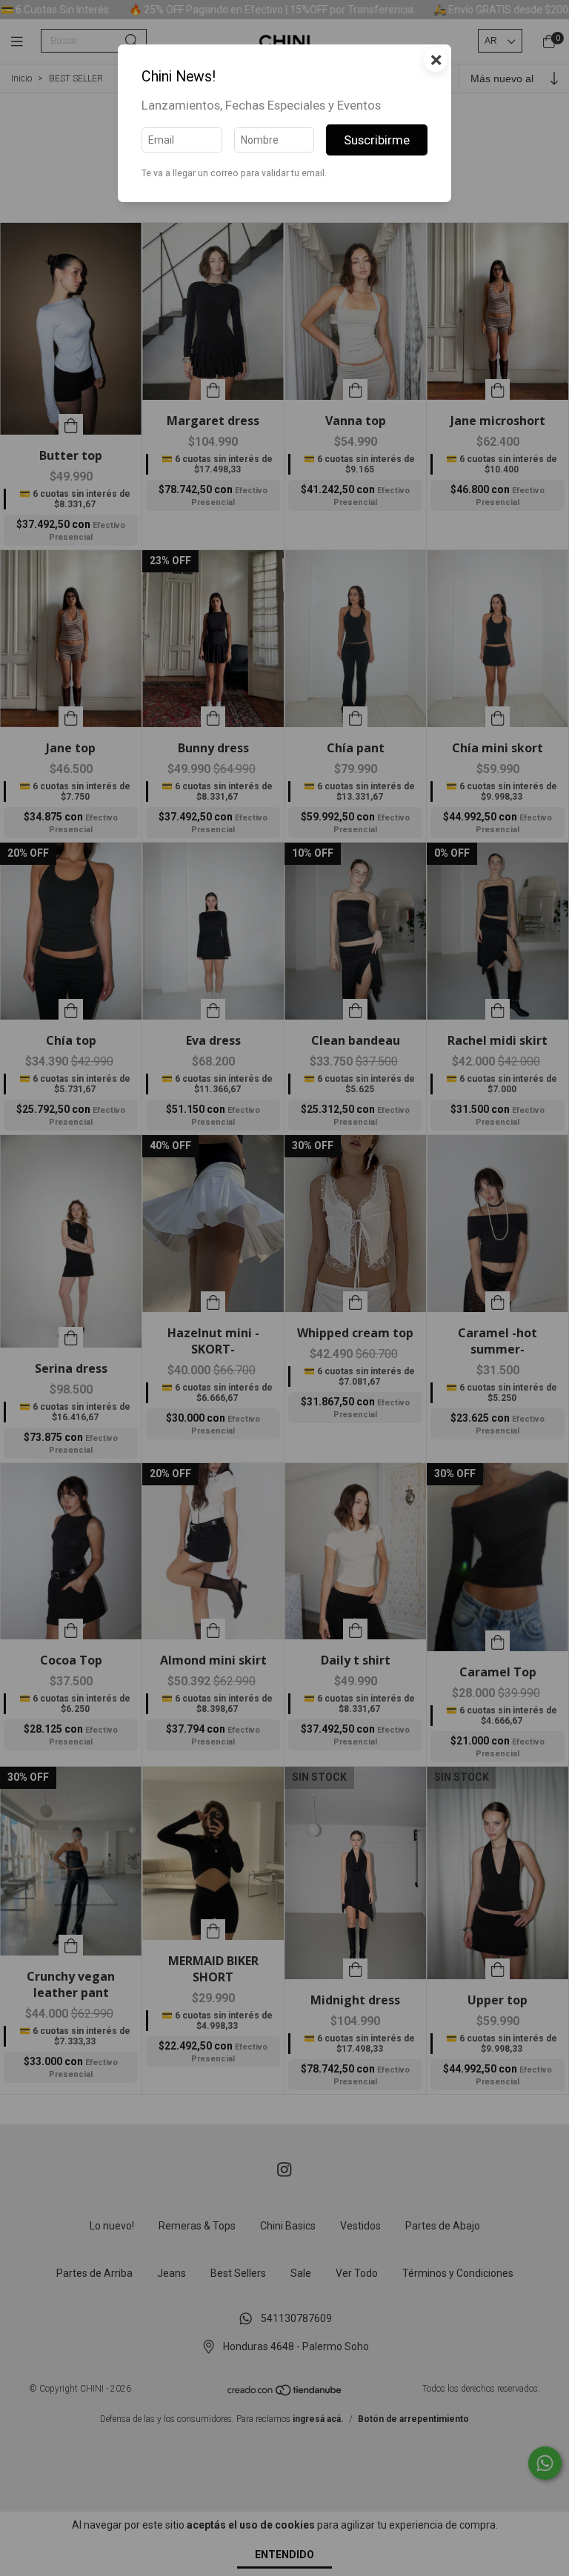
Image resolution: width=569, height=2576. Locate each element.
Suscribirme (377, 140)
